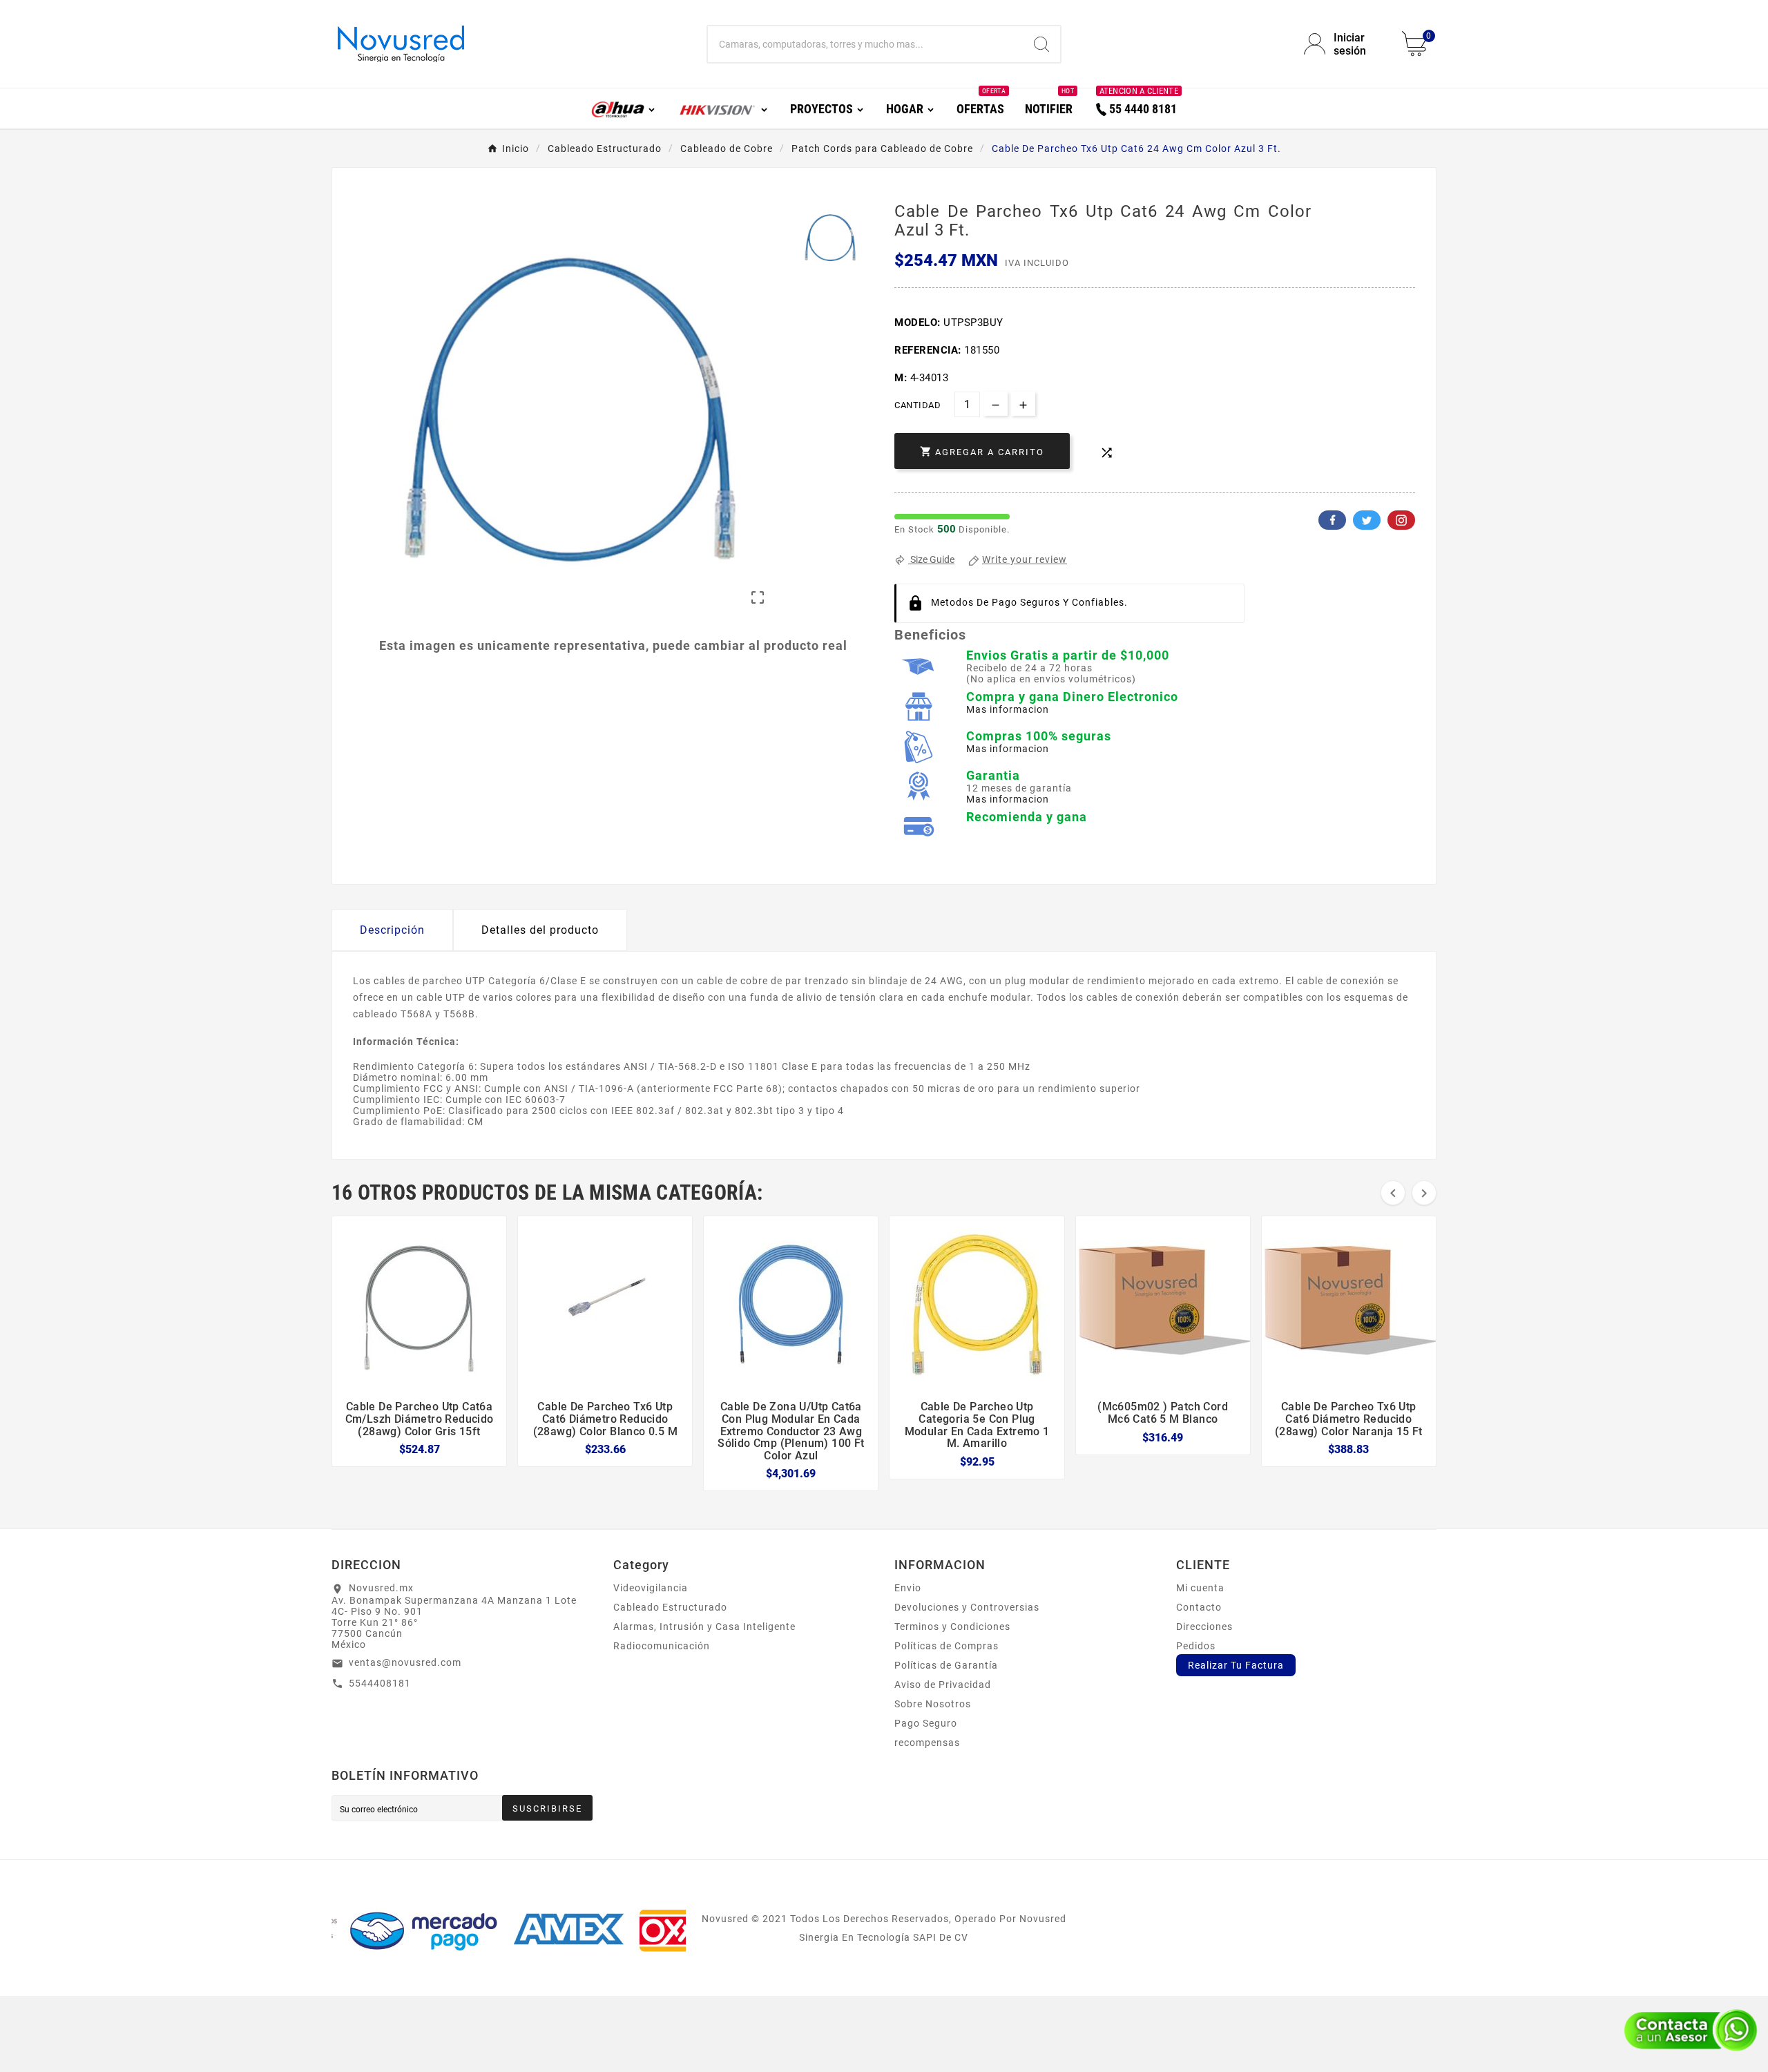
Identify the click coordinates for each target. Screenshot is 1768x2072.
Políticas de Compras (947, 1646)
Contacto (1199, 1607)
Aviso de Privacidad (943, 1685)
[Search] (1041, 44)
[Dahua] (624, 108)
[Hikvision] (723, 108)
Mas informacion (1008, 709)
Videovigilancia (651, 1588)
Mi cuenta (1200, 1588)
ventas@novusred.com (405, 1662)
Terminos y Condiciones (952, 1627)
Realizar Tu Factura (1236, 1665)
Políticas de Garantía (946, 1665)
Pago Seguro (926, 1723)
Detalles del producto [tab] (540, 930)
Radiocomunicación (662, 1646)
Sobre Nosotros (933, 1704)
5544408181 (380, 1683)
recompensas (927, 1743)
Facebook (1332, 520)
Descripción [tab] (392, 930)
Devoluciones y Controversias (967, 1607)
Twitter (1367, 520)
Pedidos (1196, 1646)
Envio (908, 1588)
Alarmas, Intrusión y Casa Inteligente (704, 1627)
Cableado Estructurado (670, 1607)
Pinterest (1401, 520)
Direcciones (1204, 1627)
